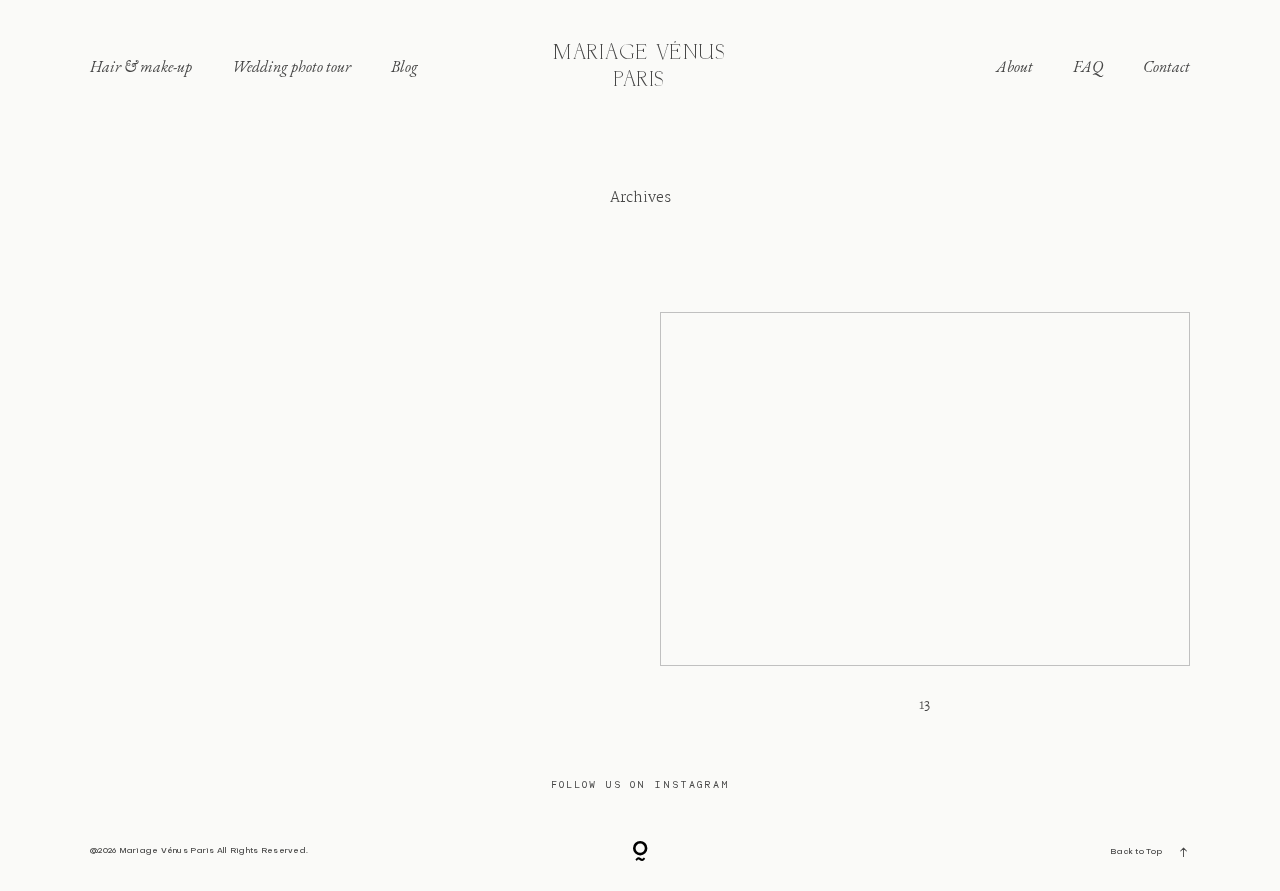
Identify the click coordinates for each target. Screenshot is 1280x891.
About (1014, 67)
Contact (1166, 67)
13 (925, 525)
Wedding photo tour (291, 67)
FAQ (1088, 67)
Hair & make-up (141, 67)
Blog (404, 67)
